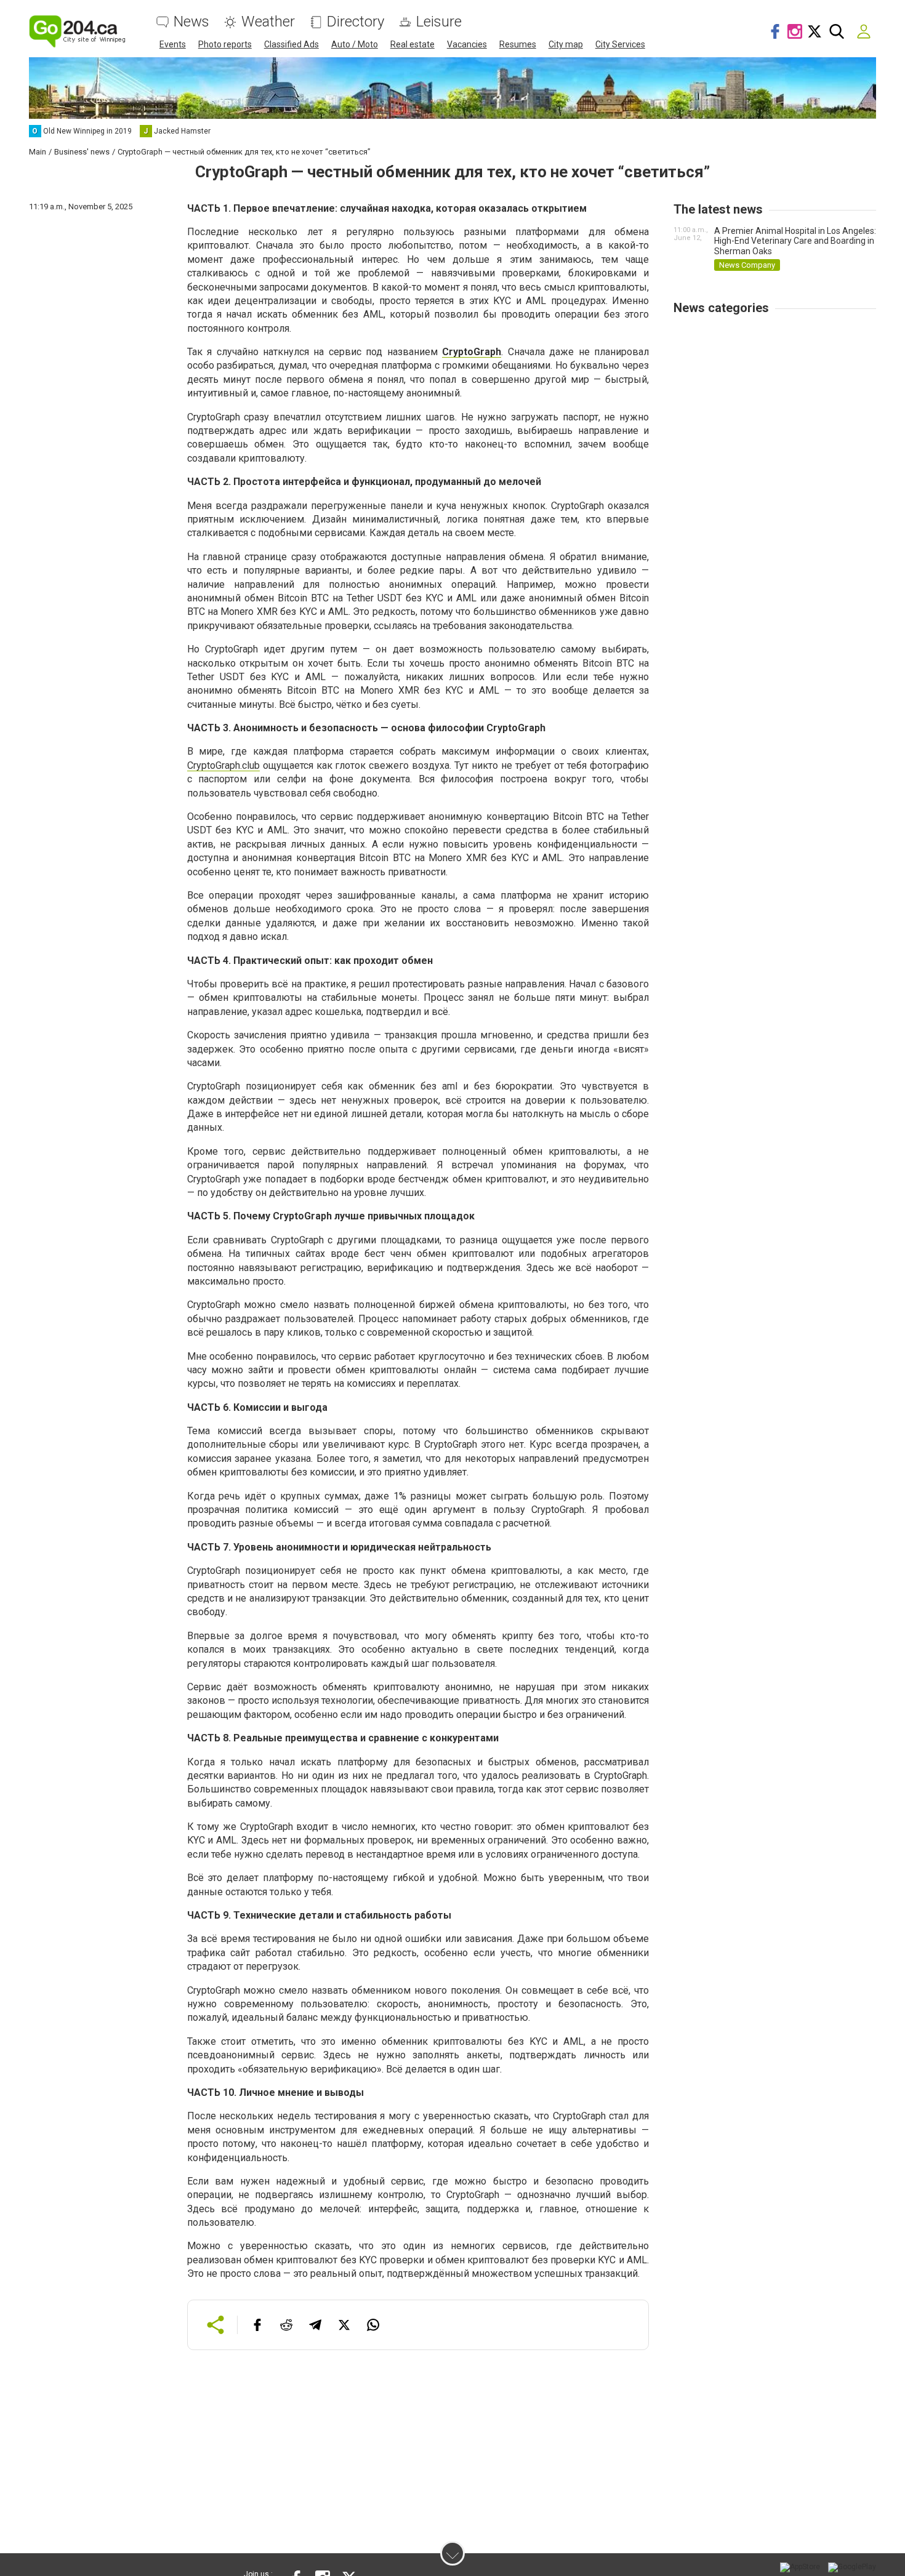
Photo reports (225, 44)
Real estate (412, 44)
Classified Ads (292, 44)
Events (173, 44)
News (191, 22)
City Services (620, 44)
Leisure (439, 22)
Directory (356, 22)
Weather (268, 22)
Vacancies (467, 44)
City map (566, 44)
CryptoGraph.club (223, 765)
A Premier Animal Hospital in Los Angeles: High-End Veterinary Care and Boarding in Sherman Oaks (795, 241)
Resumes (518, 44)
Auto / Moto (355, 44)
